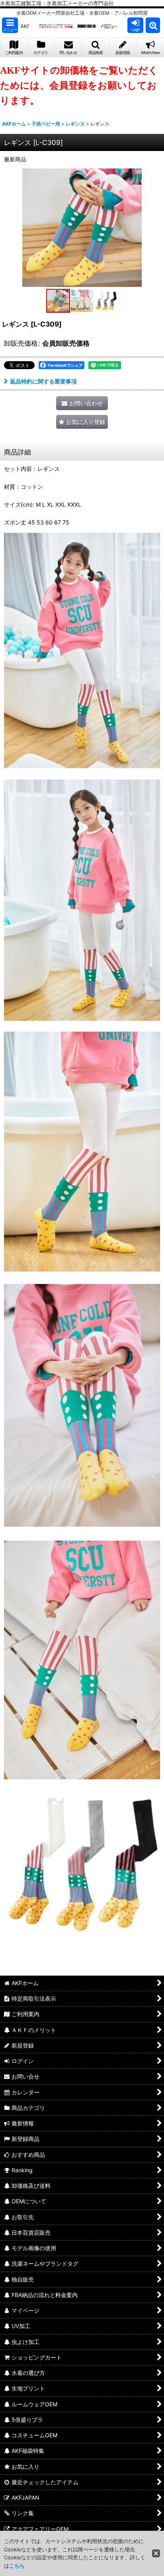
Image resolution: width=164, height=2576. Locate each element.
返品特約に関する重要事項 (43, 381)
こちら (17, 2566)
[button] (10, 25)
